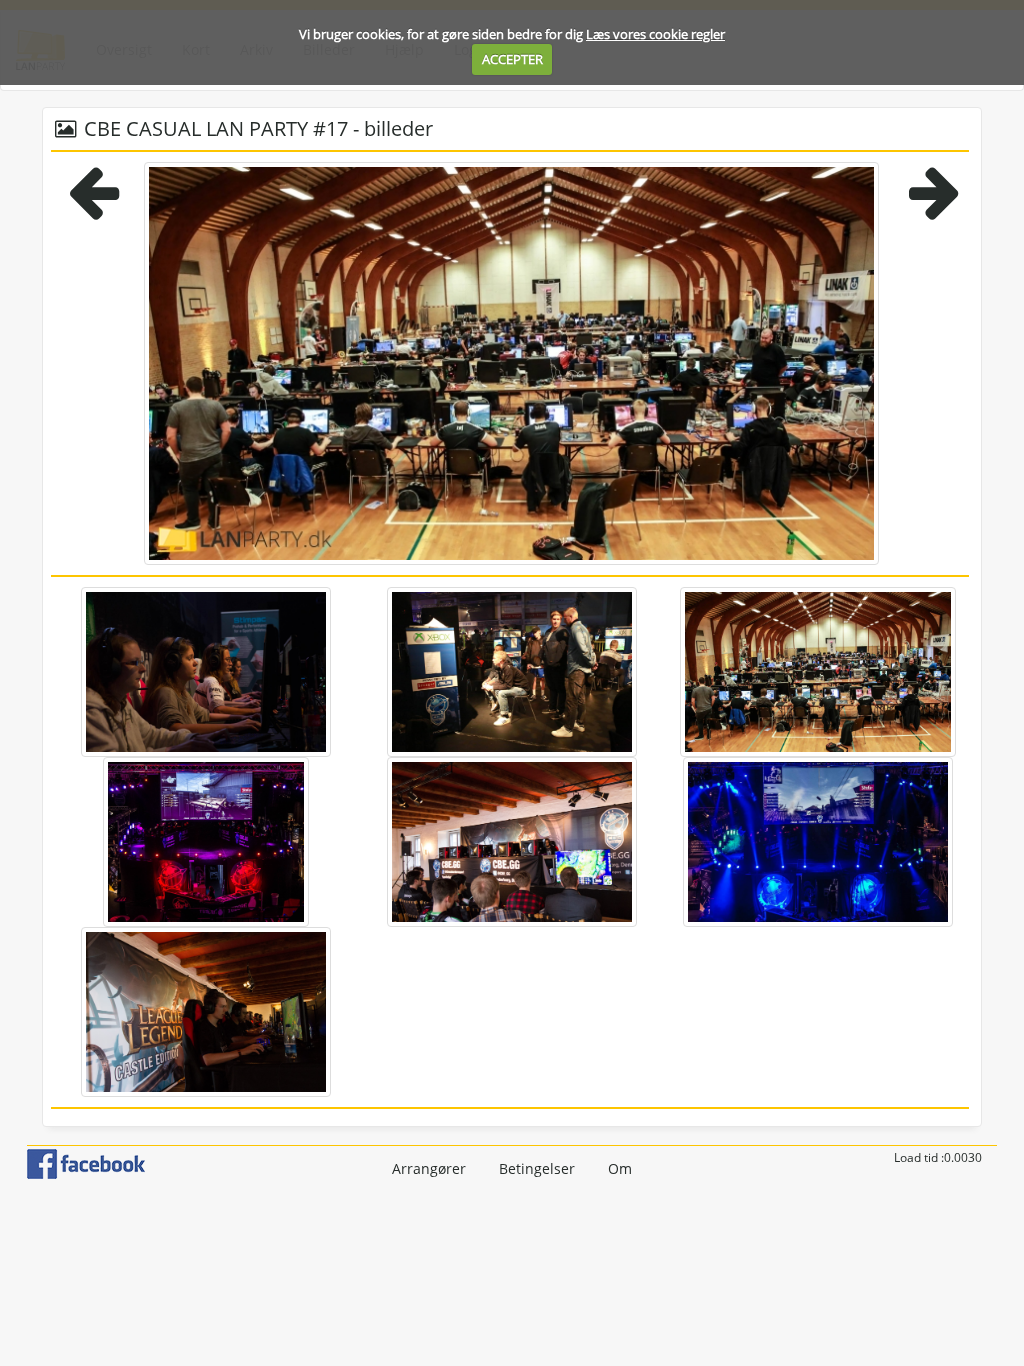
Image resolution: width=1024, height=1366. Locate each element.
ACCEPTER (512, 59)
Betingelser (537, 1168)
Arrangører (429, 1168)
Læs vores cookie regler (655, 34)
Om (620, 1168)
